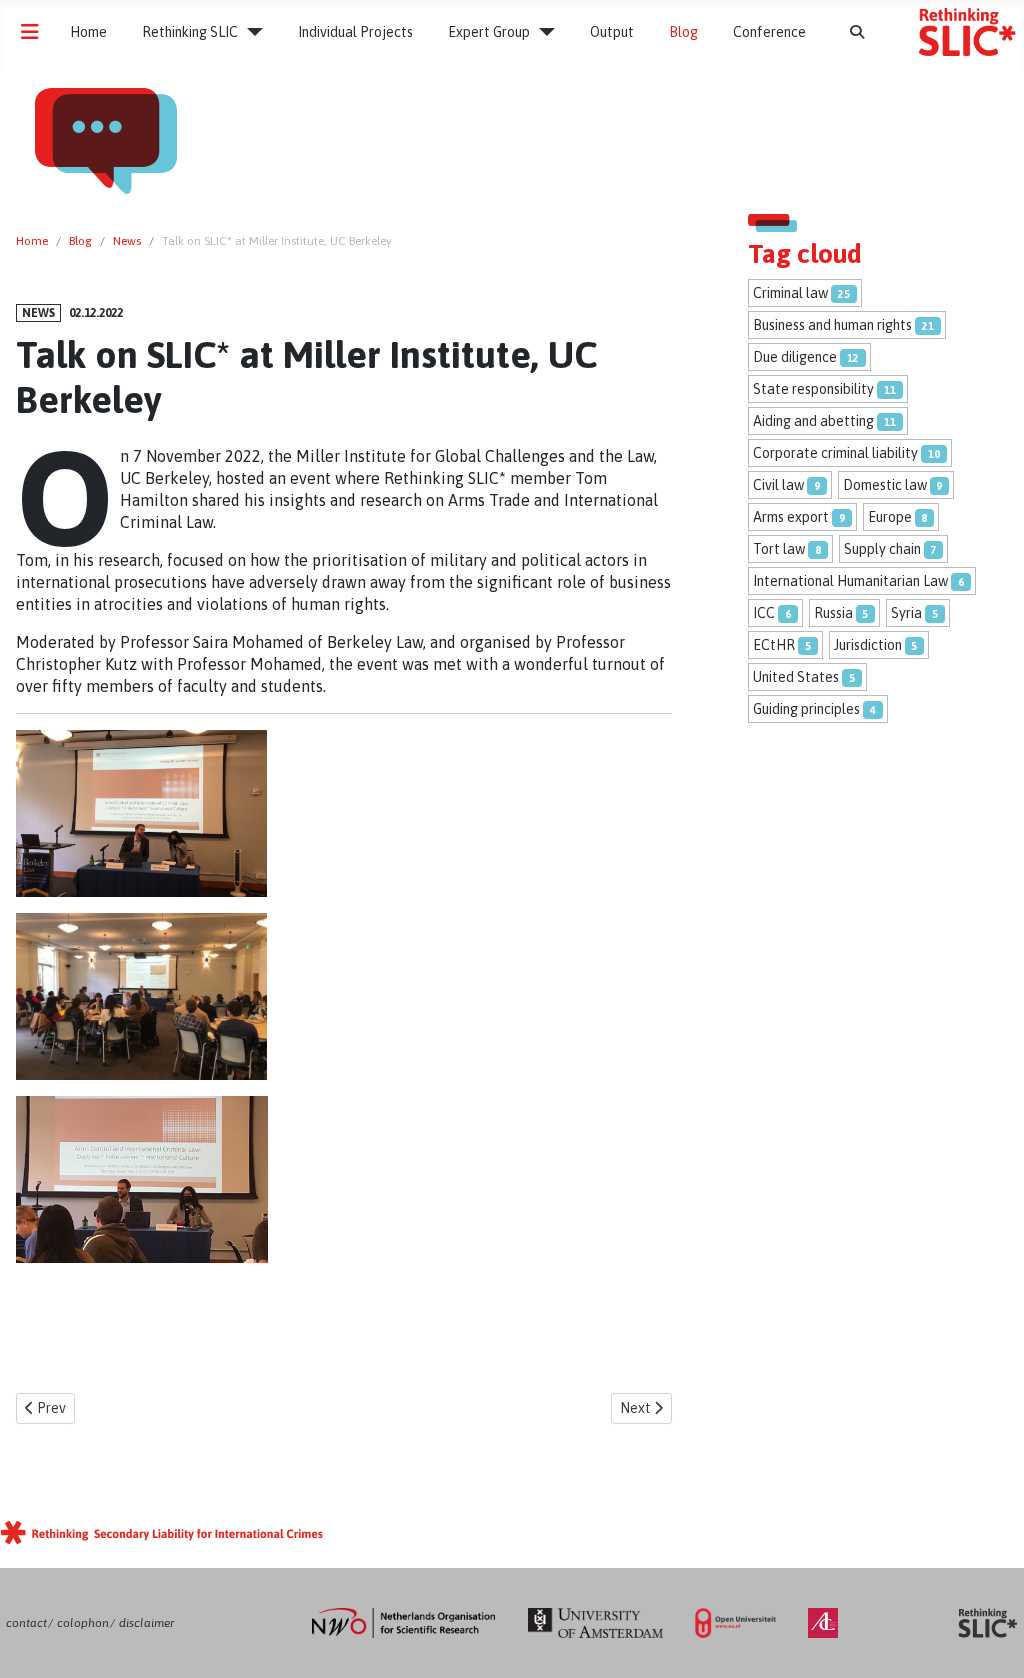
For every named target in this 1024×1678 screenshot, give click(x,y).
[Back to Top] (989, 1642)
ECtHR (774, 645)
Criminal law (790, 293)
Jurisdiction (868, 645)
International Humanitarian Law (850, 581)
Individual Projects (355, 32)
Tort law (779, 549)
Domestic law (885, 485)
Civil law (778, 485)
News (38, 313)
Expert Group (489, 32)
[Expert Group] (542, 32)
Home (88, 32)
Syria (906, 613)
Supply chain (882, 549)
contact (26, 1623)
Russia (833, 613)
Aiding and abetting (813, 421)
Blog (683, 32)
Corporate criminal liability (835, 453)
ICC (764, 613)
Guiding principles (806, 709)
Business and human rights (832, 325)
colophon (83, 1623)
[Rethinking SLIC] (250, 32)
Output (612, 32)
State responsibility (813, 389)
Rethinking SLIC (190, 32)
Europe (890, 517)
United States (796, 677)
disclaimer (146, 1623)
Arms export (791, 517)
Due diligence (795, 357)
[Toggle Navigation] (30, 32)
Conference (769, 32)
